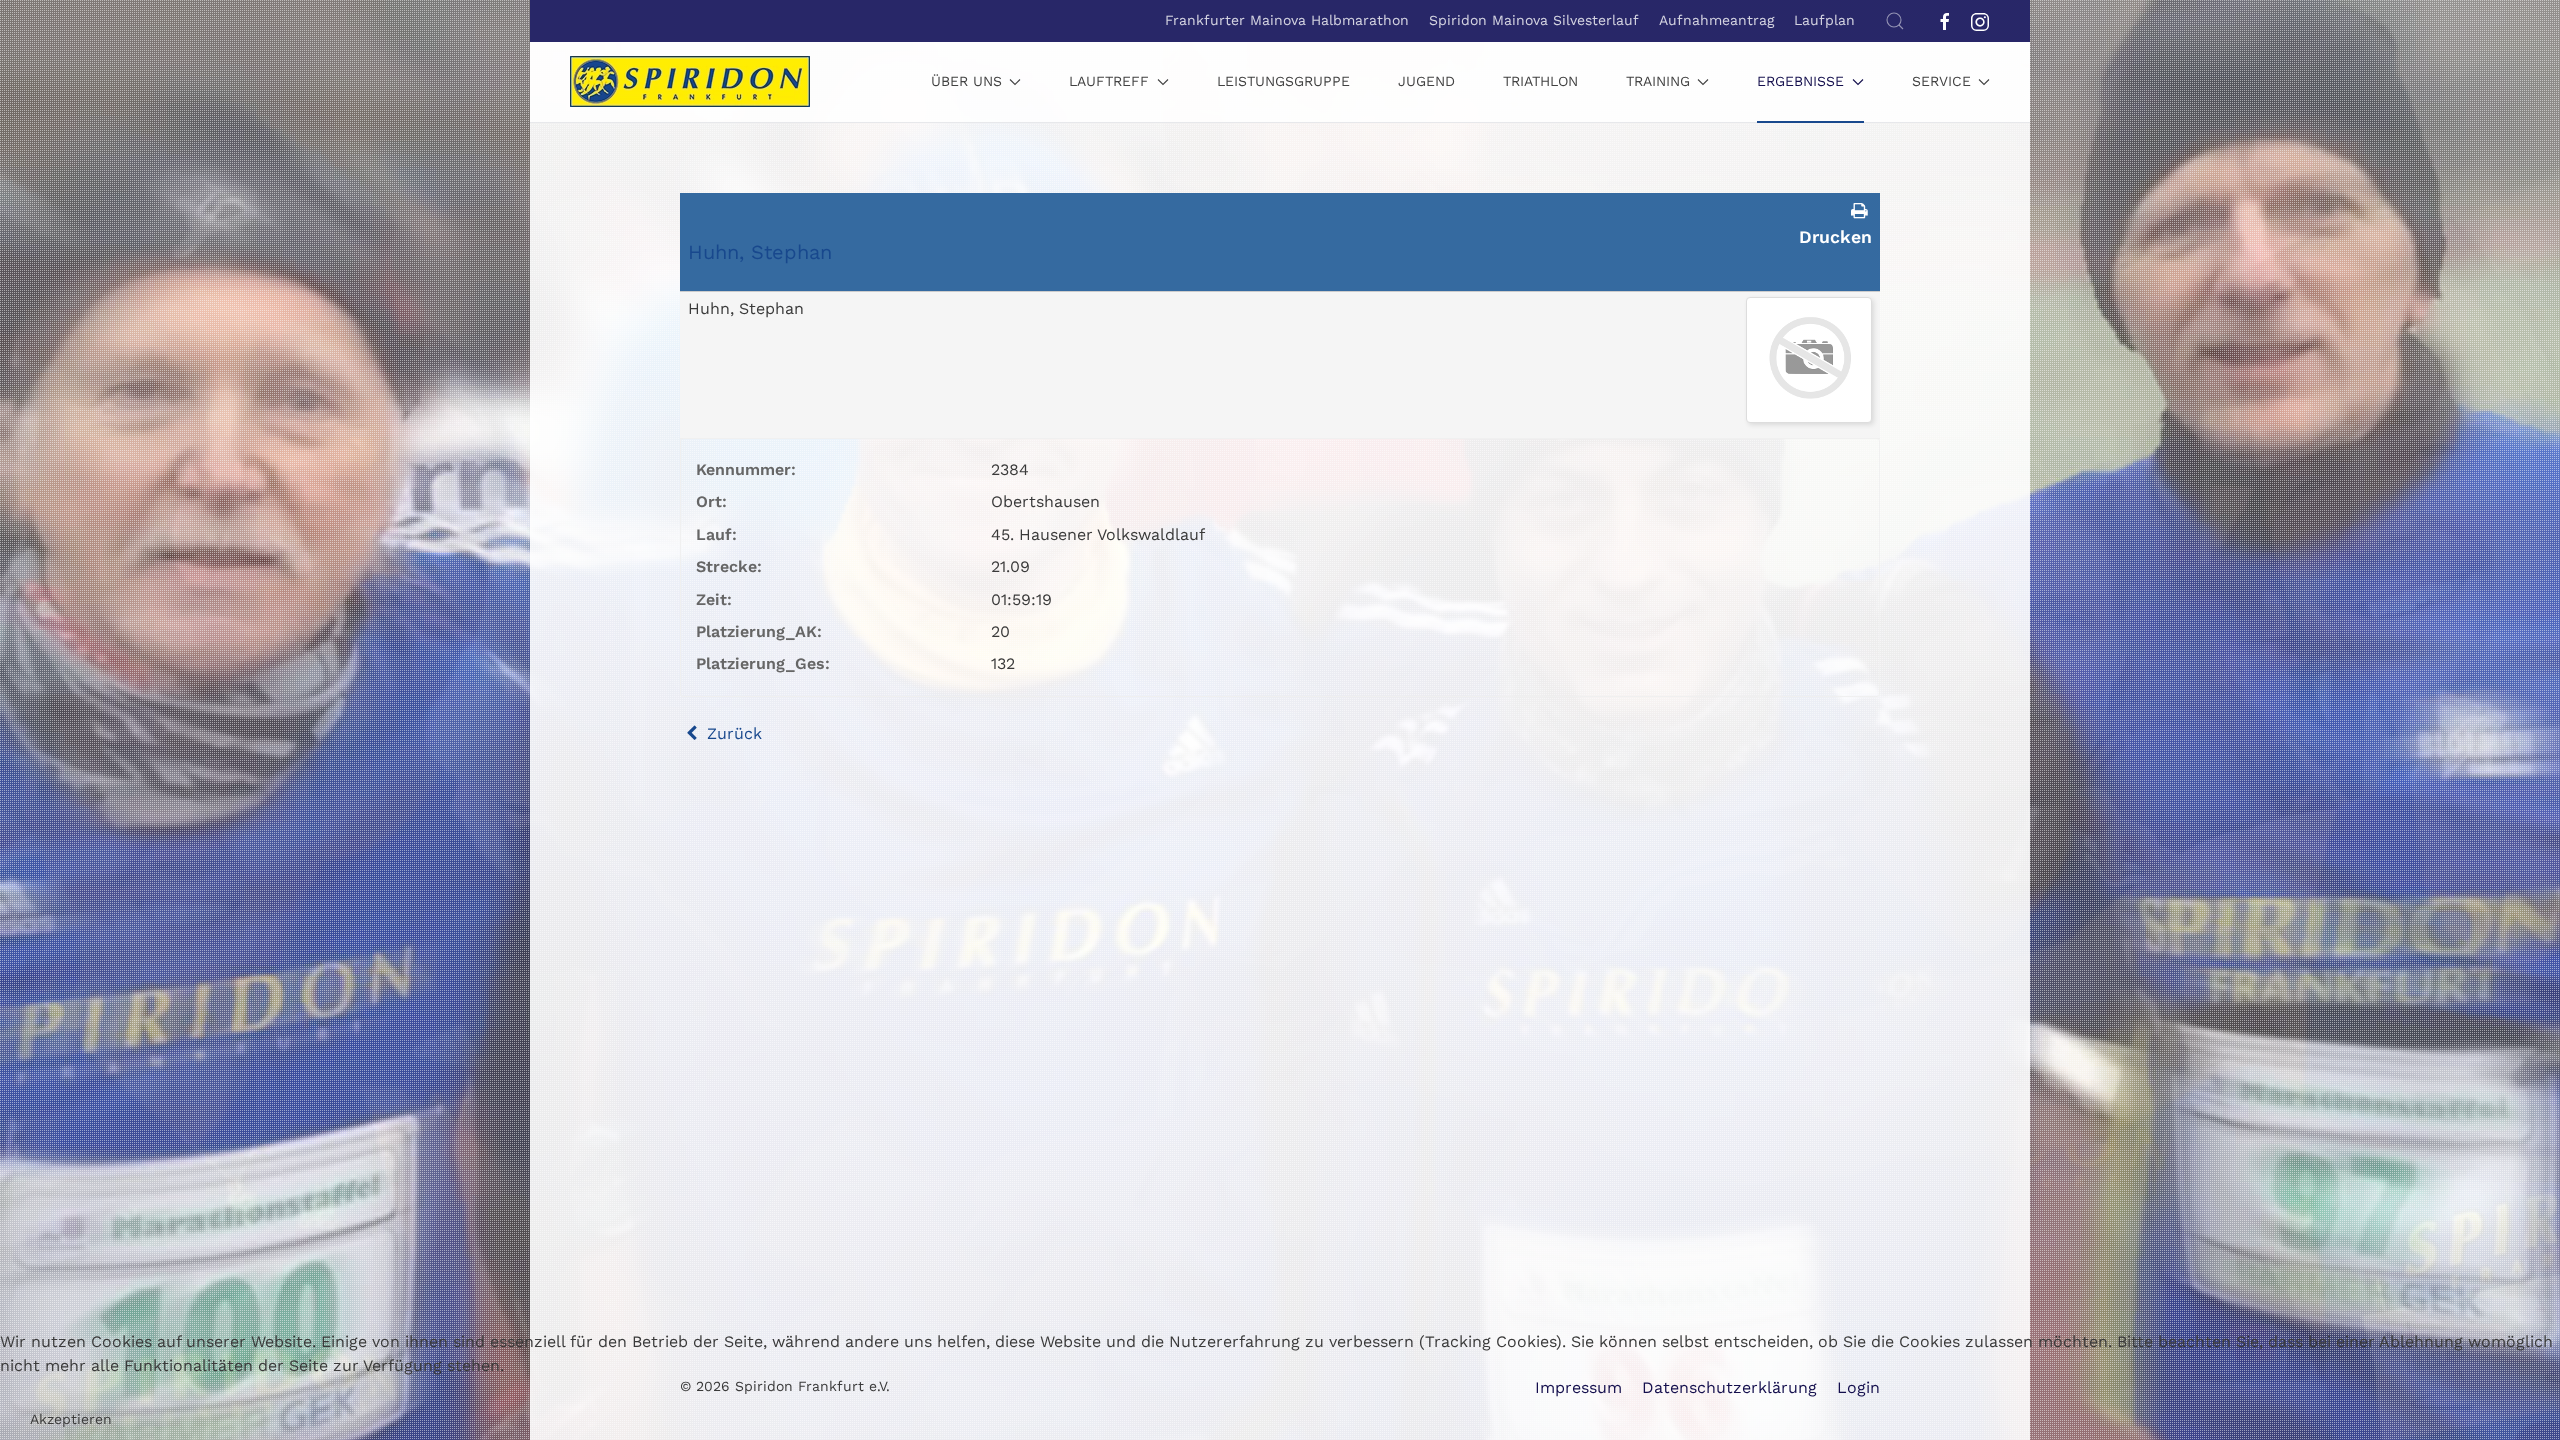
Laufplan (1824, 20)
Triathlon (1540, 81)
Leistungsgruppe (1283, 81)
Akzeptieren (71, 1419)
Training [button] (1658, 81)
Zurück (732, 733)
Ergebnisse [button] (1800, 81)
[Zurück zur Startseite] (690, 82)
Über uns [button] (966, 81)
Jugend (1426, 81)
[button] (1895, 21)
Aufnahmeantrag (1716, 20)
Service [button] (1941, 81)
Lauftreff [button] (1109, 81)
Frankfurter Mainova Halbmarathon (1287, 20)
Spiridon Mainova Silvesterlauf (1534, 20)
